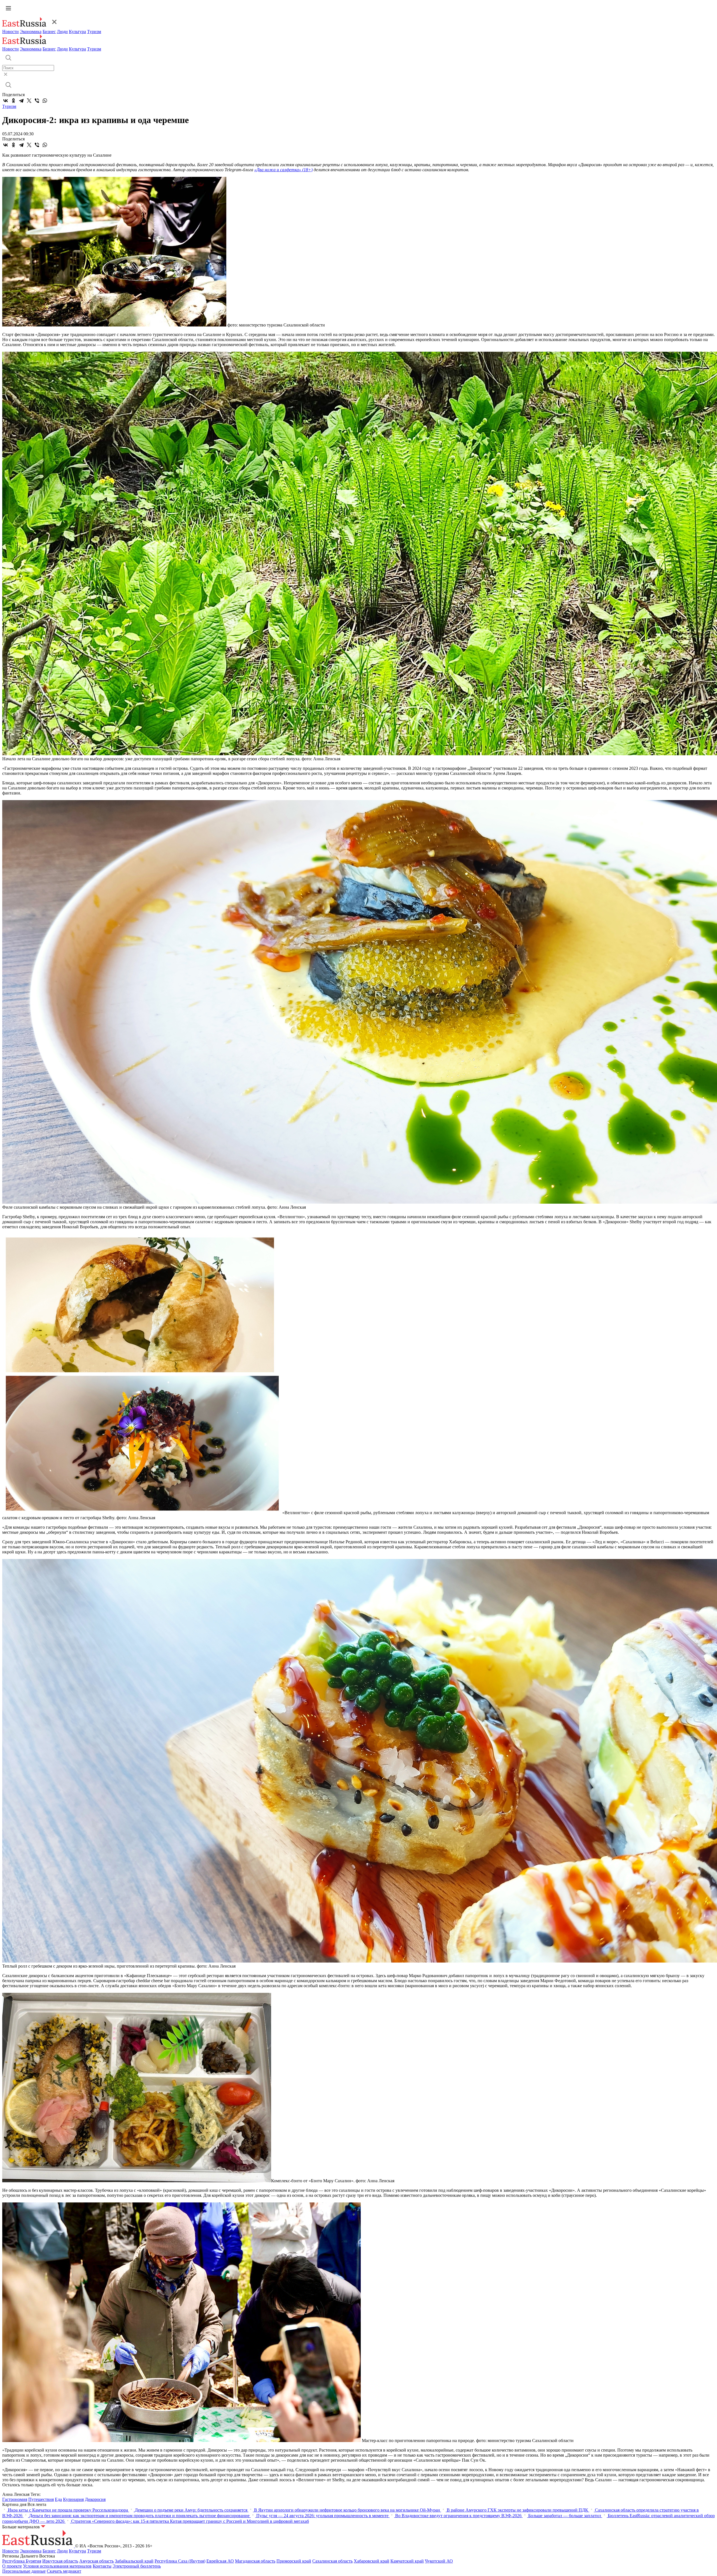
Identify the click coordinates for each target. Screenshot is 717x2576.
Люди (62, 32)
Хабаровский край (372, 2561)
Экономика (31, 32)
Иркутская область (60, 2561)
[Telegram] (21, 101)
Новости (11, 32)
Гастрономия (15, 2499)
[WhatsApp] (45, 101)
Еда (58, 2499)
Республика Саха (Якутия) (180, 2561)
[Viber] (37, 101)
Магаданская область (255, 2561)
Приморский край (294, 2561)
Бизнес (49, 32)
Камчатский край (407, 2561)
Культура (77, 32)
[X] (29, 101)
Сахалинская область (332, 2561)
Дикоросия (95, 2499)
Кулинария (73, 2499)
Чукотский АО (439, 2561)
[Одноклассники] (13, 101)
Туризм (94, 32)
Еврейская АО (220, 2561)
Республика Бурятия (22, 2561)
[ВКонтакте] (6, 101)
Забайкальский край (134, 2561)
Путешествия (41, 2499)
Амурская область (96, 2561)
